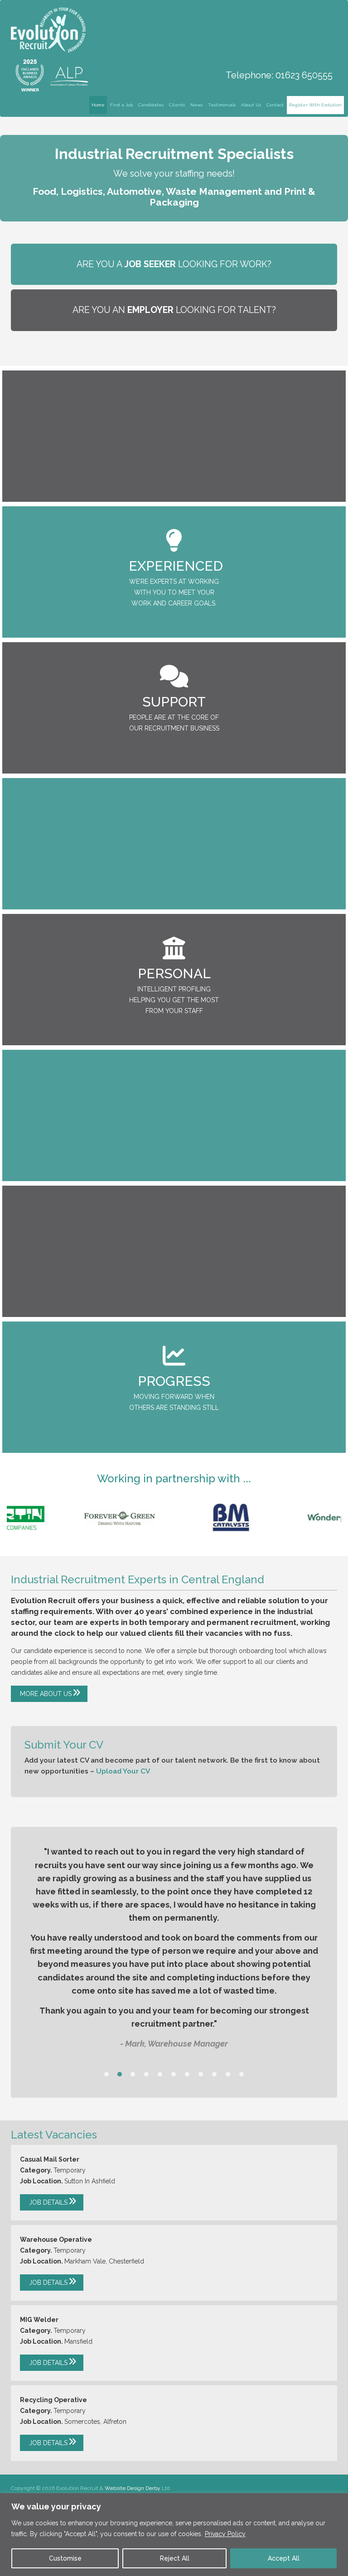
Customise (65, 2558)
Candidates (151, 105)
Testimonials (222, 105)
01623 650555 (304, 75)
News (196, 105)
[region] (174, 2535)
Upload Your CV (123, 1771)
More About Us (46, 1694)
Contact (275, 105)
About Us (251, 105)
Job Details (48, 2202)
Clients (177, 105)
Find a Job (121, 105)
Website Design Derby (133, 2488)
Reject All (175, 2558)
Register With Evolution (315, 105)
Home (98, 105)
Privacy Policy (225, 2534)
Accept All (284, 2558)
